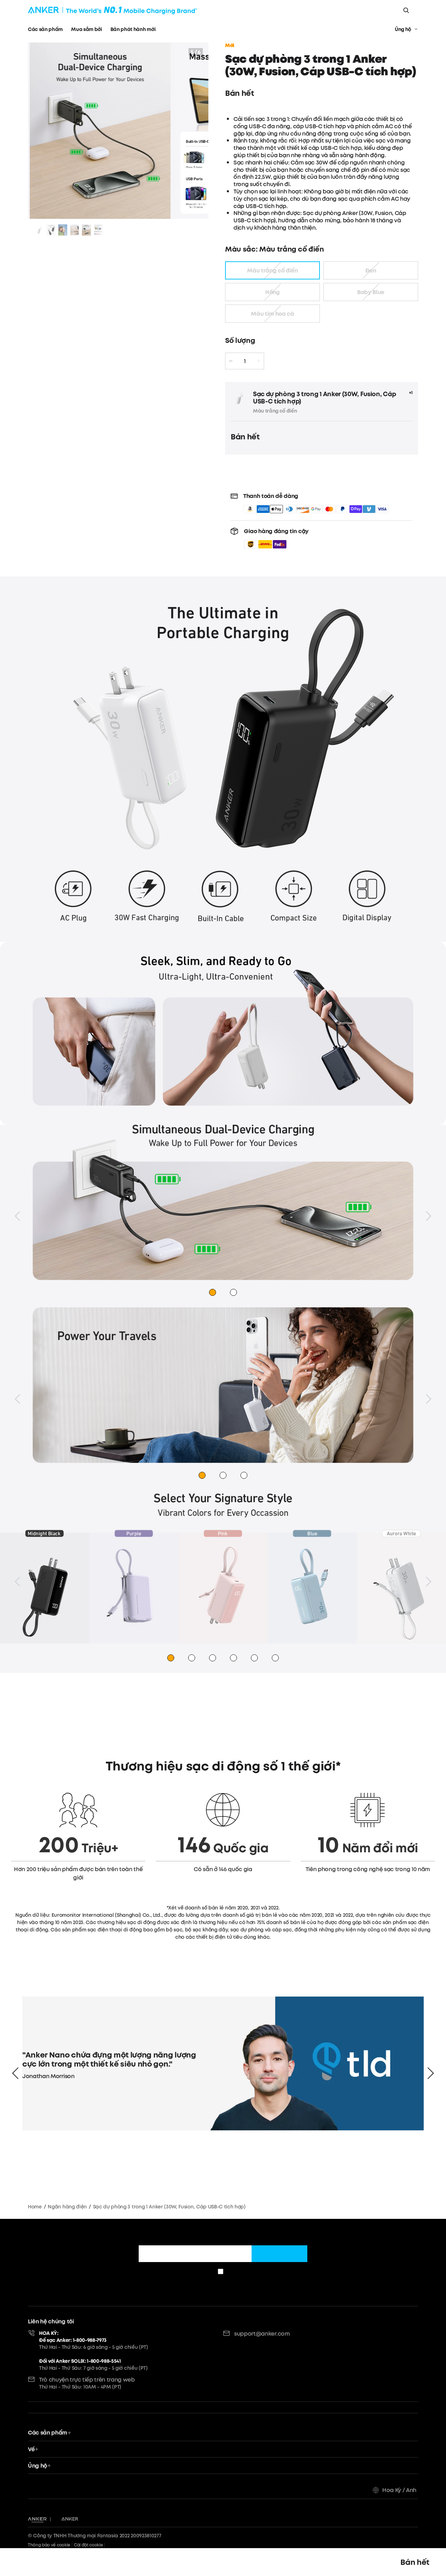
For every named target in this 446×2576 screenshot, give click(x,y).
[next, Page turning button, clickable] (429, 1216)
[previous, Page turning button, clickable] (17, 1216)
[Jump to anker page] (37, 2519)
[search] (406, 10)
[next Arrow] (431, 2073)
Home (35, 2207)
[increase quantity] (259, 361)
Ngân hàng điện (67, 2207)
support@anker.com (262, 2333)
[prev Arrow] (15, 2073)
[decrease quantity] (231, 361)
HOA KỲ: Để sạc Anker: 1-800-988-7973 (73, 2337)
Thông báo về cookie (49, 2545)
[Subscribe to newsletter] (279, 2254)
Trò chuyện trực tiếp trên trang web (87, 2379)
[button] (276, 538)
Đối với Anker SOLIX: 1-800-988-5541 (80, 2361)
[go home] (112, 10)
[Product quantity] (245, 361)
